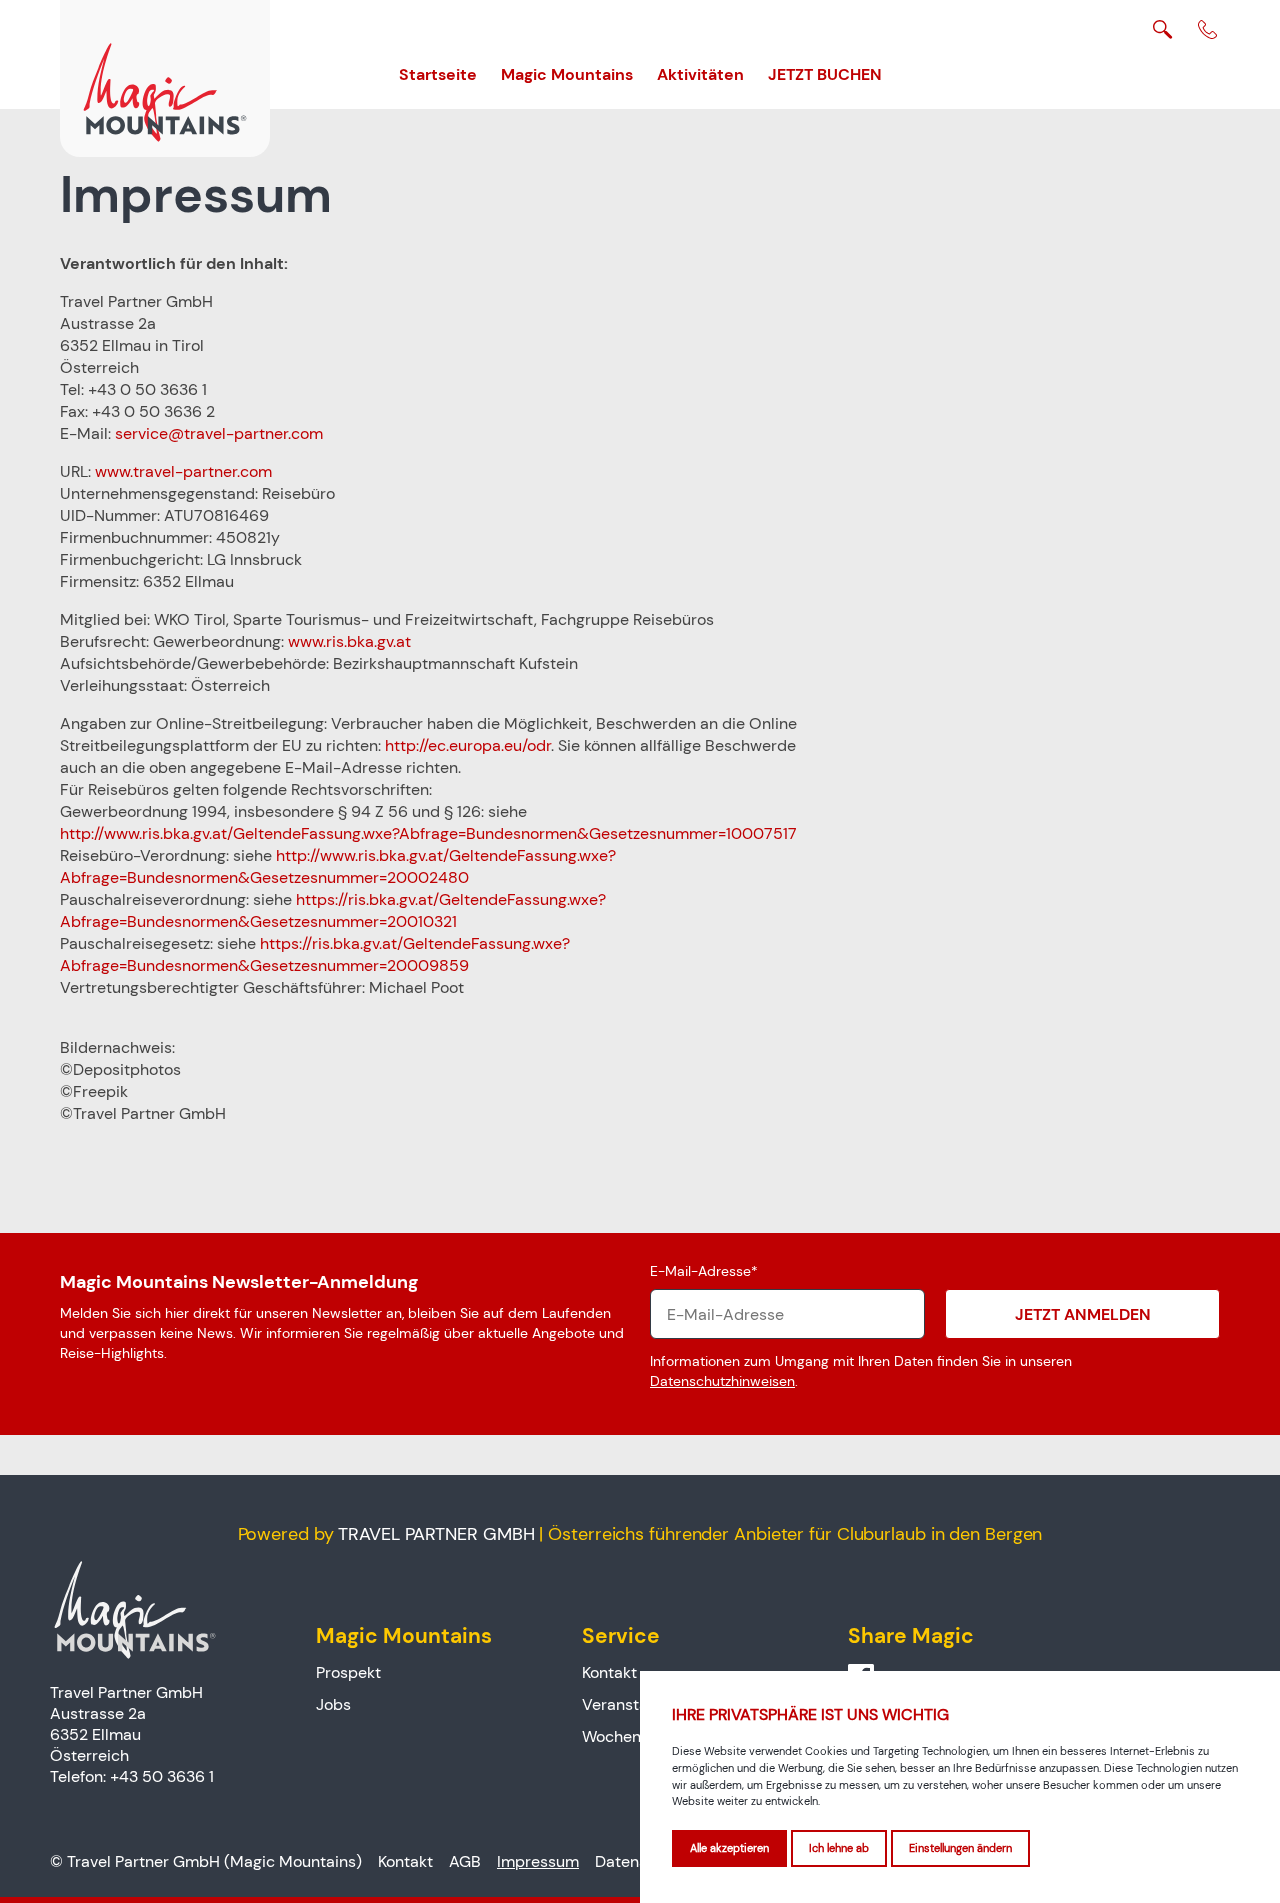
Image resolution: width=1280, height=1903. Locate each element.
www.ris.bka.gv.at (349, 641)
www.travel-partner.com (183, 471)
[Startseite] (165, 78)
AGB (465, 1861)
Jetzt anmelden (1083, 1314)
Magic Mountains (567, 74)
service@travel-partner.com (219, 433)
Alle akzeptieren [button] (729, 1848)
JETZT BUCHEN (825, 74)
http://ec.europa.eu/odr (468, 745)
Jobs (333, 1705)
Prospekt (348, 1673)
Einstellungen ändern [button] (960, 1848)
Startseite (438, 74)
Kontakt (609, 1673)
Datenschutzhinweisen (722, 1381)
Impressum (538, 1861)
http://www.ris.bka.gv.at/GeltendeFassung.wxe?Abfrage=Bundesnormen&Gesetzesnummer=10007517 (428, 833)
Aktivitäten (700, 74)
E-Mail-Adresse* (704, 1271)
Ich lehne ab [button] (839, 1848)
